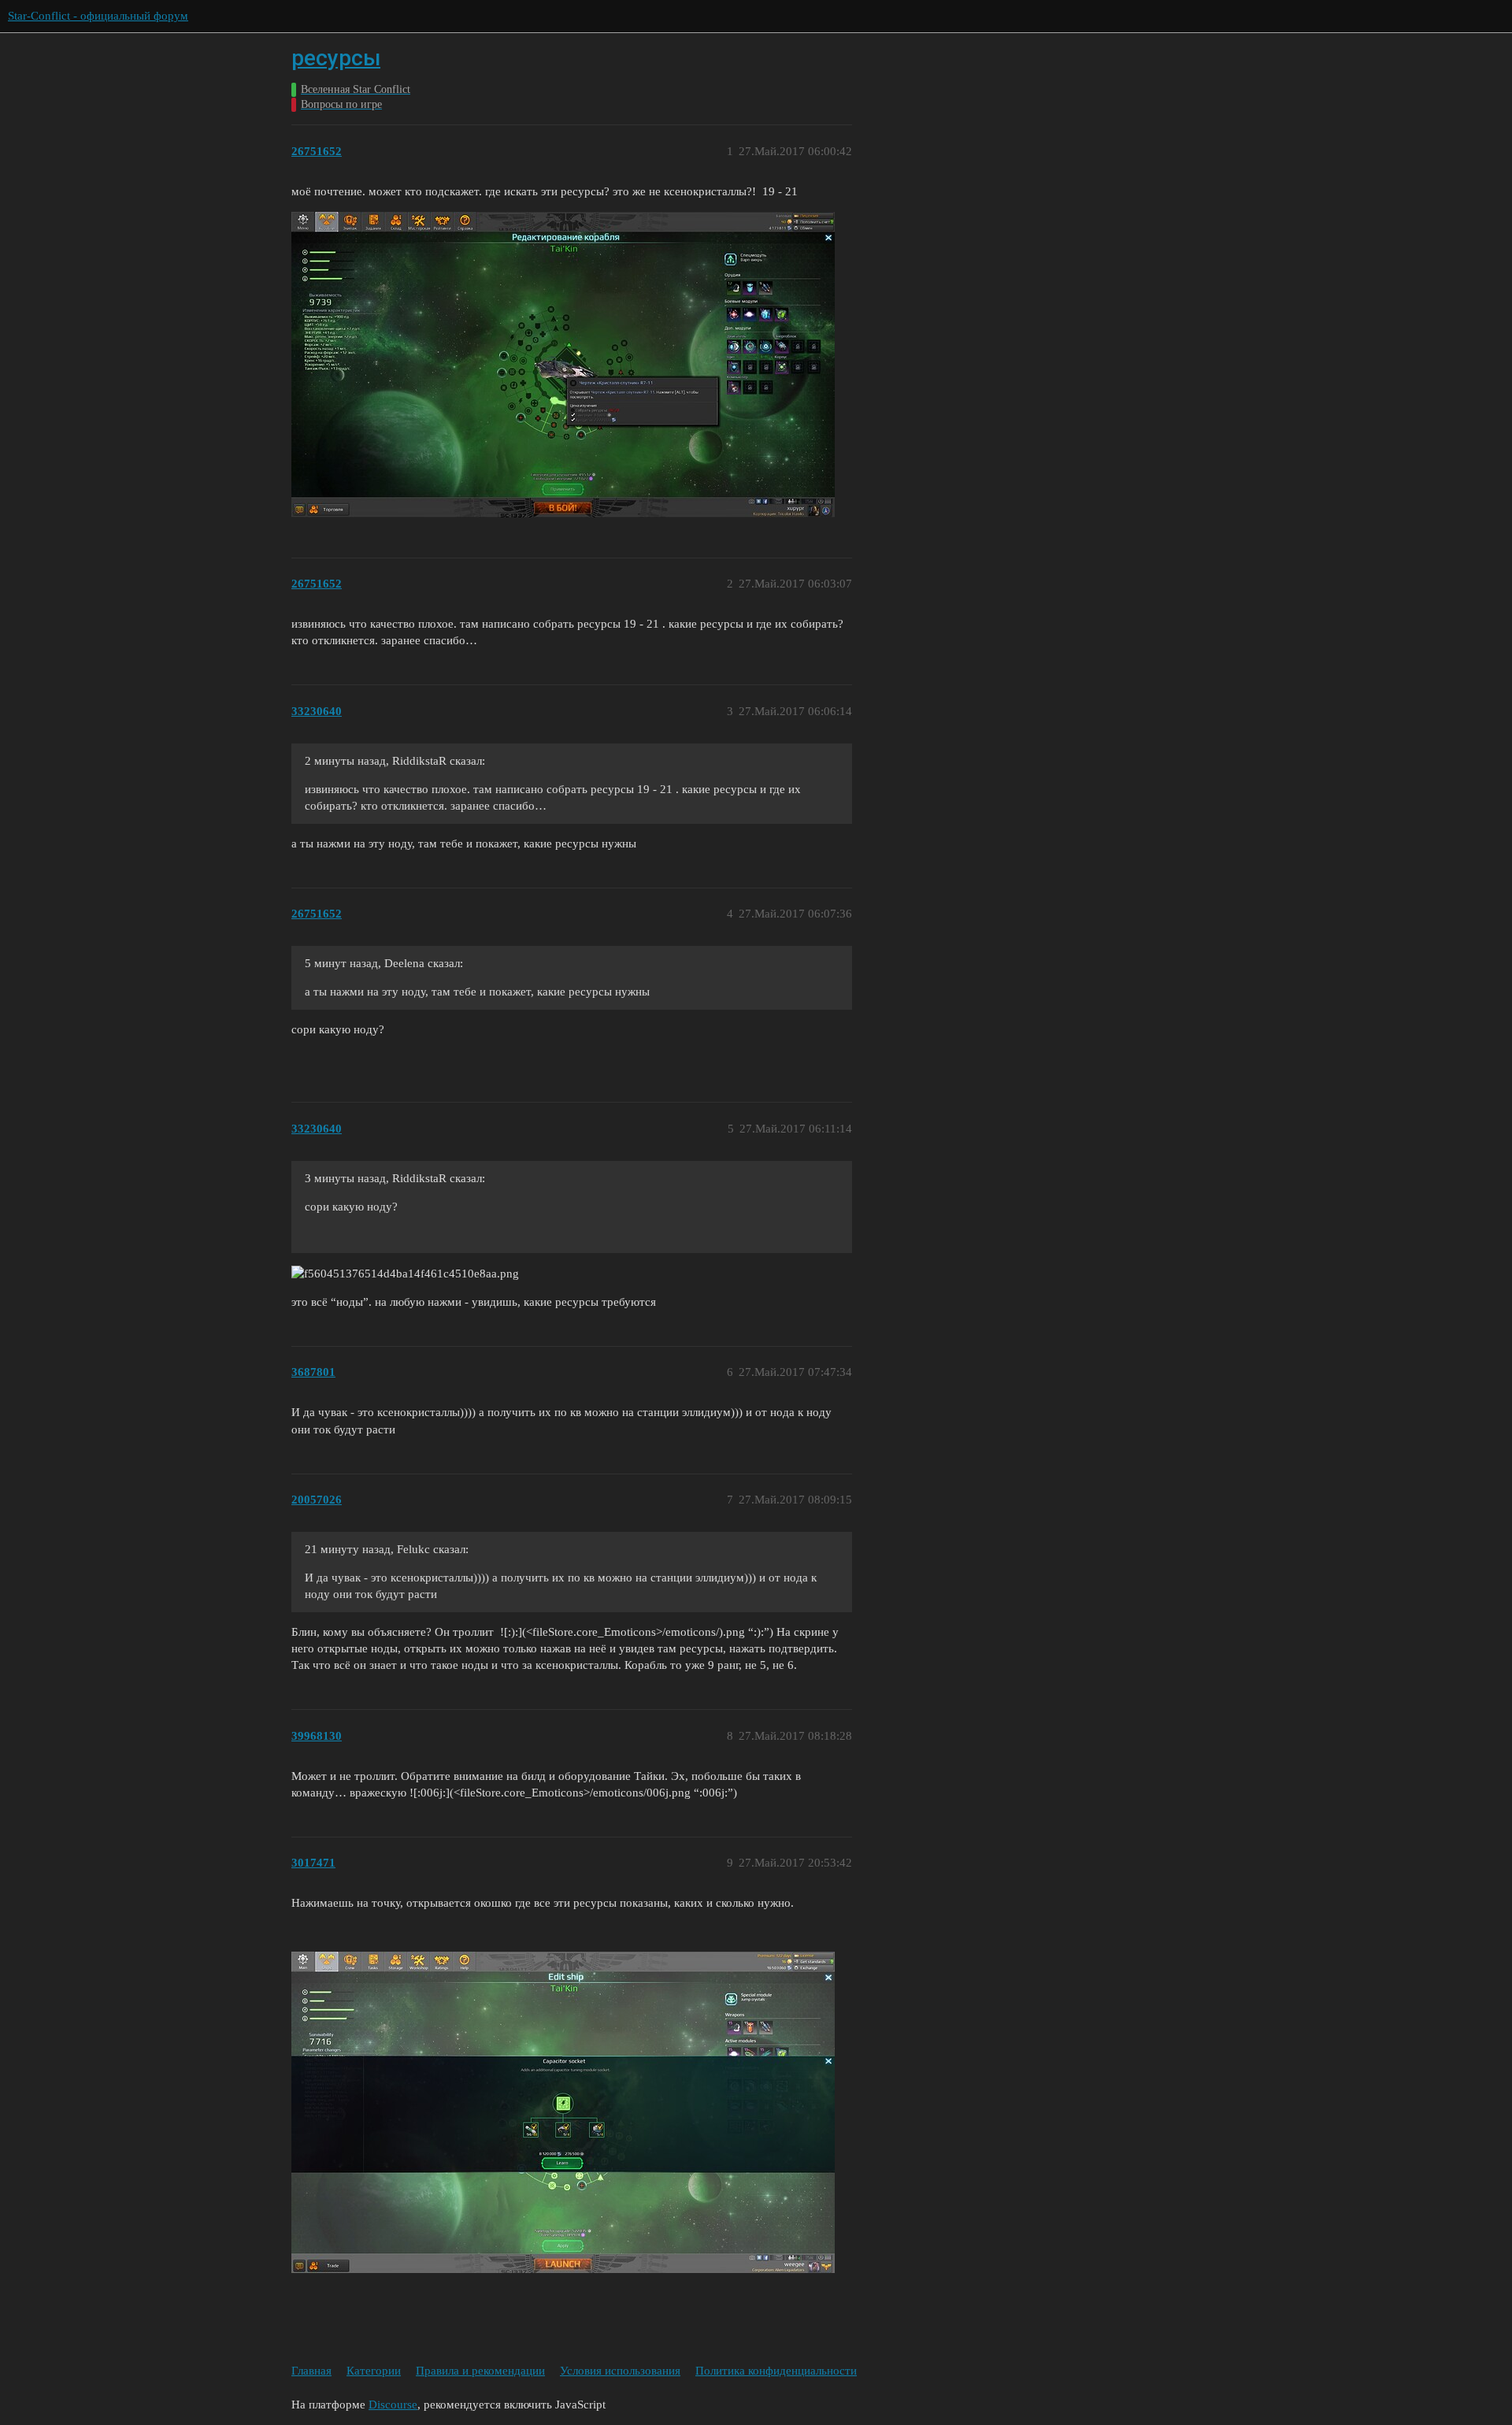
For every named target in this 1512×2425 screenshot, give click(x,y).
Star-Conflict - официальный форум (98, 16)
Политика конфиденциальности (776, 2371)
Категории (374, 2371)
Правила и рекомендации (480, 2371)
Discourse (393, 2405)
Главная (311, 2371)
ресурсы (336, 58)
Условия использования (620, 2371)
